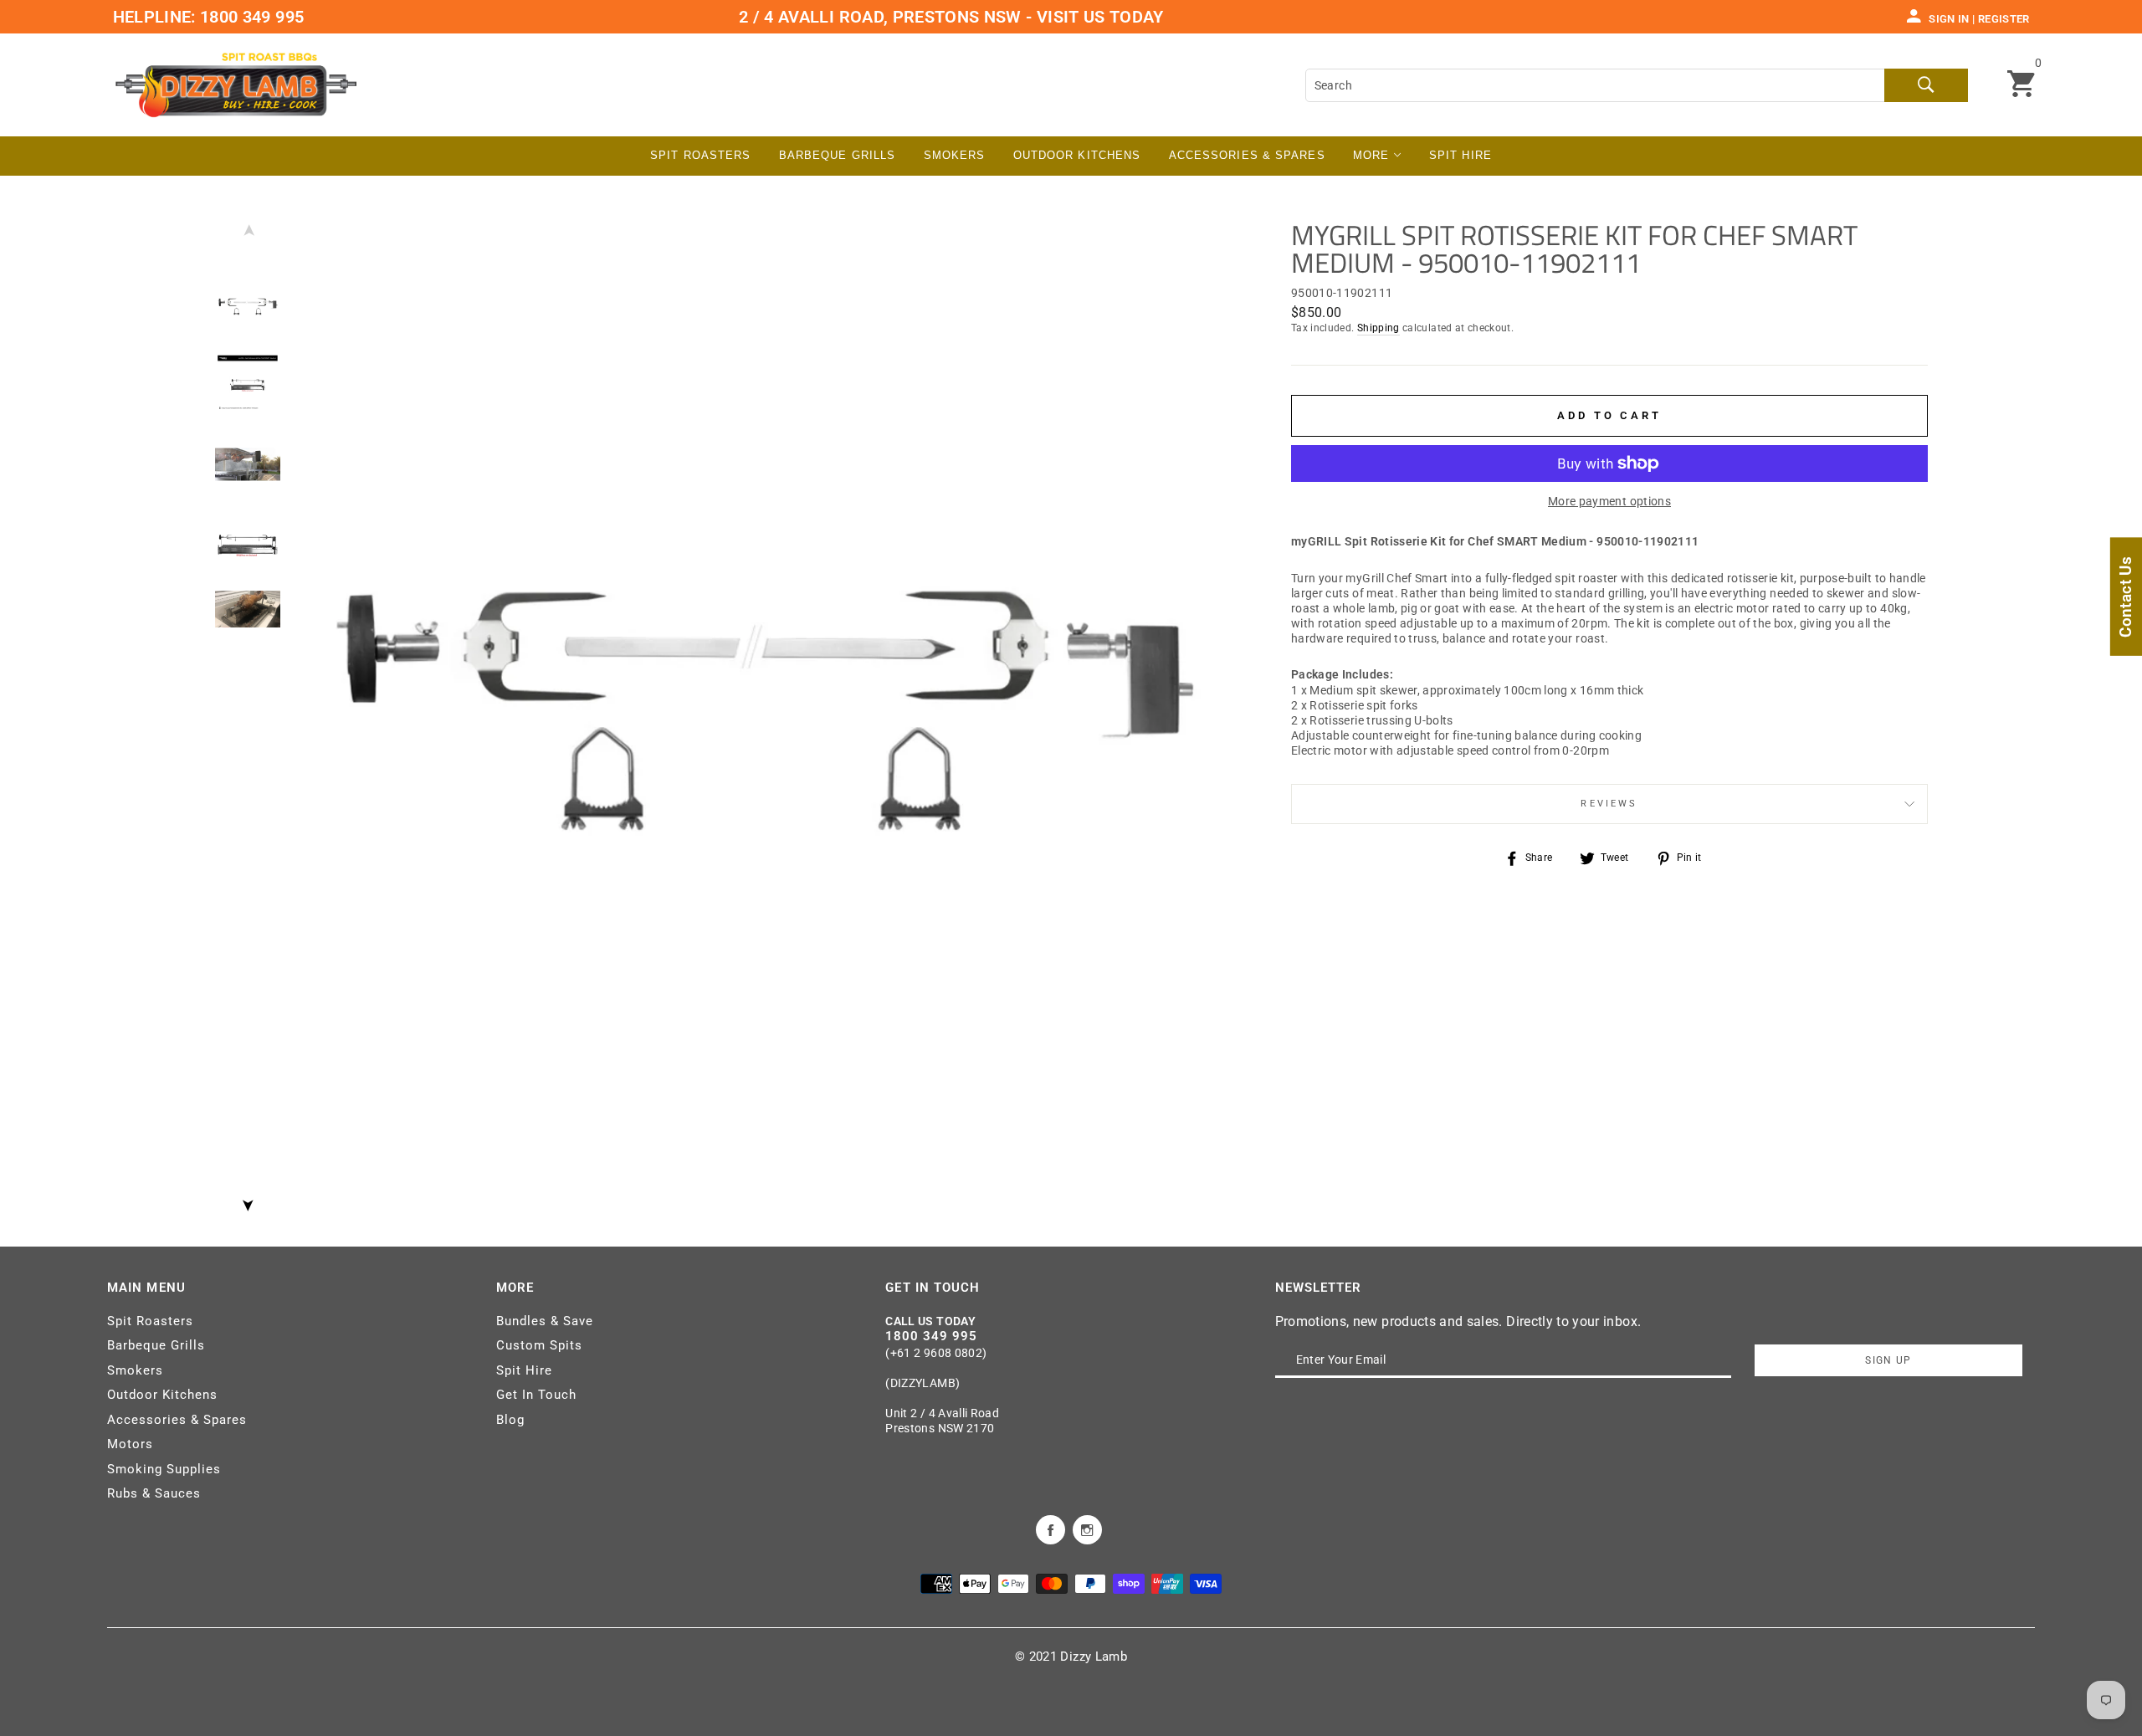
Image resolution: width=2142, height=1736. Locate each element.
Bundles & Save (545, 1321)
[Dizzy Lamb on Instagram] (1087, 1529)
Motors (130, 1444)
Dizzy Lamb (1094, 1657)
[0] (2021, 85)
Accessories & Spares (1247, 155)
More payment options (1609, 501)
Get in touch (933, 1288)
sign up (1888, 1360)
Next (248, 1201)
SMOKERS (955, 155)
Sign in (1949, 19)
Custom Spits (539, 1345)
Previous (248, 234)
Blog (510, 1420)
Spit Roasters (700, 155)
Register (2004, 19)
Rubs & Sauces (154, 1493)
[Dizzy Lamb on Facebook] (1051, 1529)
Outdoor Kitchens (1077, 155)
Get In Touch (536, 1395)
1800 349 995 (250, 17)
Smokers (135, 1370)
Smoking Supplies (164, 1469)
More (1373, 155)
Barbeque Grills (838, 155)
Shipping (1378, 328)
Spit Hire (1460, 155)
